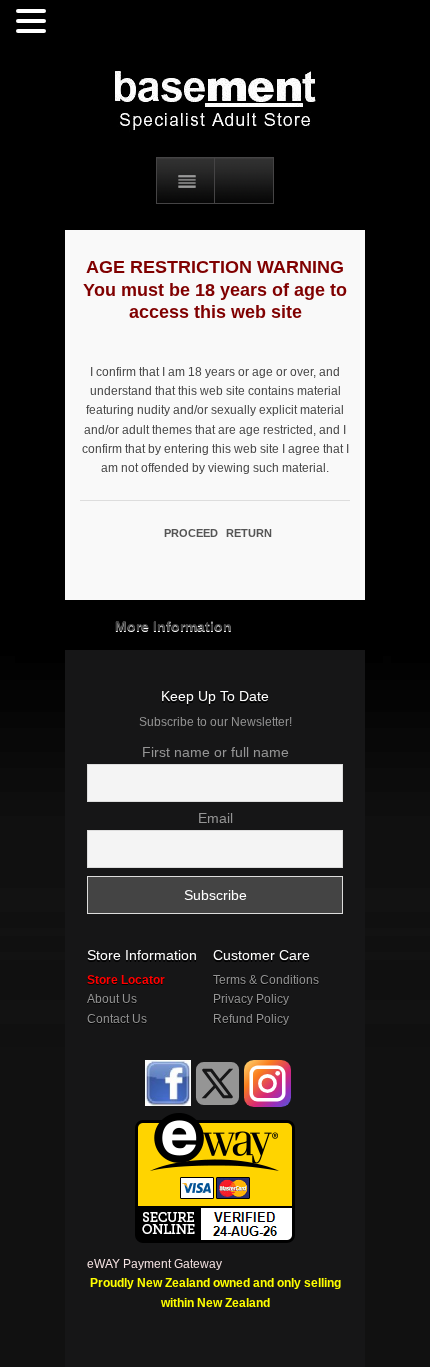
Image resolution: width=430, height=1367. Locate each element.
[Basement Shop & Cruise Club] (166, 1103)
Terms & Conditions (266, 980)
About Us (112, 999)
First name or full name (215, 752)
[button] (34, 22)
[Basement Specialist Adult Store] (215, 99)
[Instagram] (267, 1083)
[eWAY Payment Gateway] (215, 1122)
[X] (217, 1083)
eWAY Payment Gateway (154, 1264)
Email (215, 818)
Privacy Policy (251, 999)
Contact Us (117, 1019)
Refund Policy (251, 1019)
